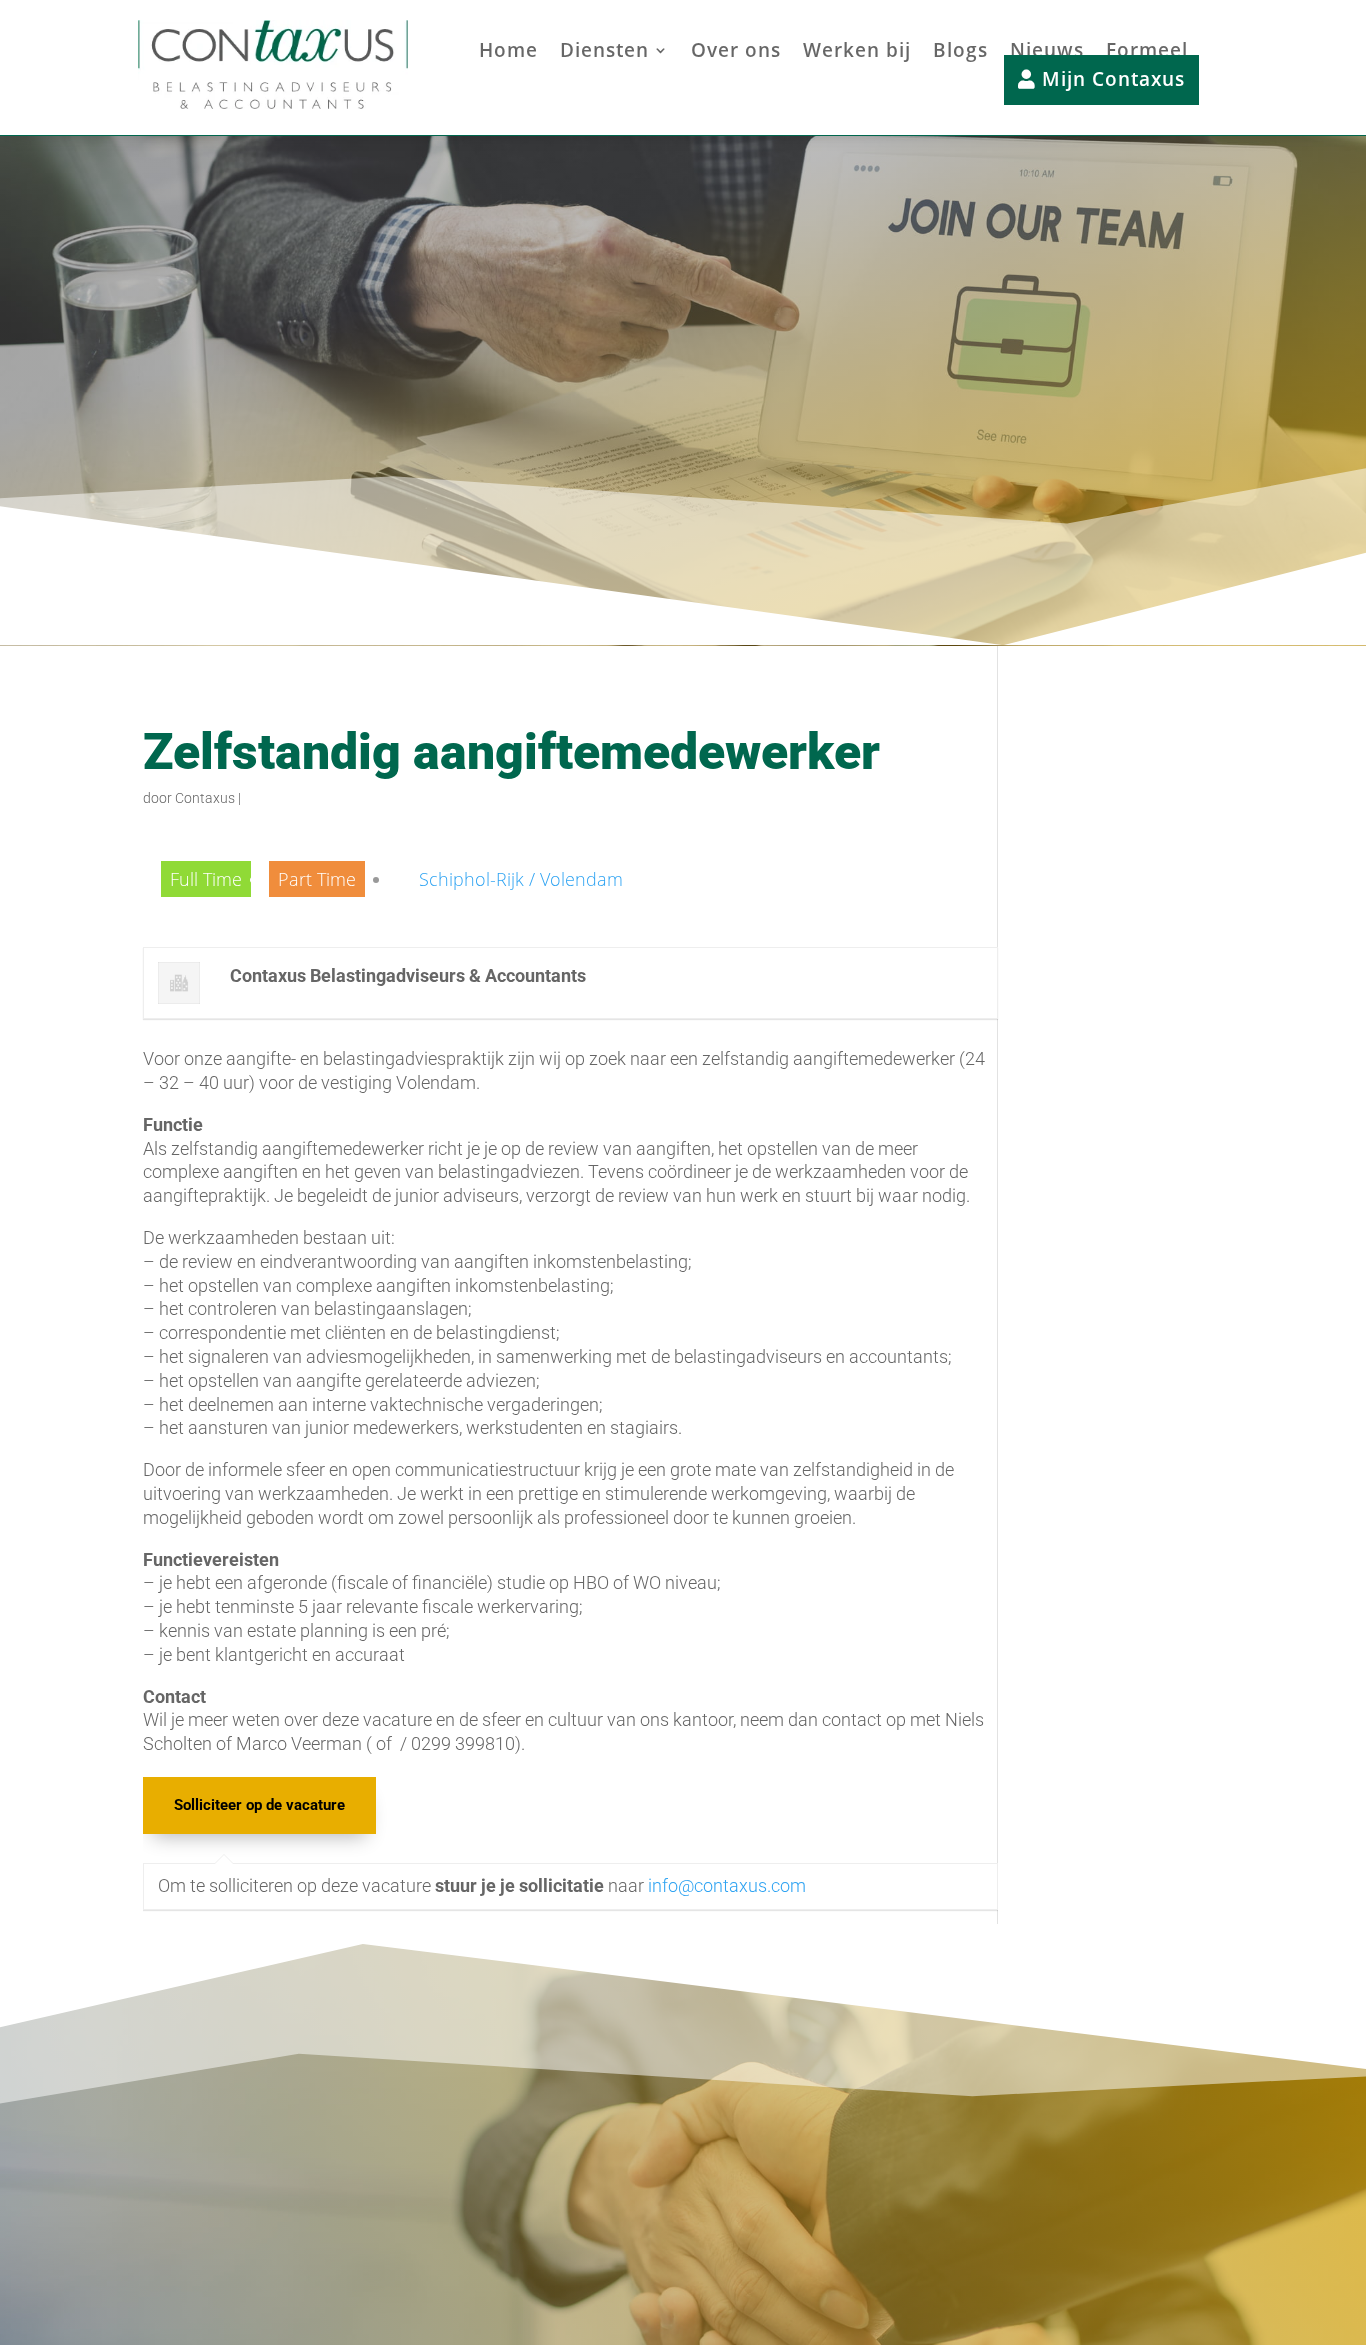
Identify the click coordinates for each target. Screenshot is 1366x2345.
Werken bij (857, 53)
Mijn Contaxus (1110, 80)
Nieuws (1047, 53)
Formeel (1147, 53)
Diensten (604, 53)
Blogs (960, 53)
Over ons (736, 53)
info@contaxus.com (727, 1885)
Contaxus (205, 798)
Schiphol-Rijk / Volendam (521, 879)
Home (508, 53)
